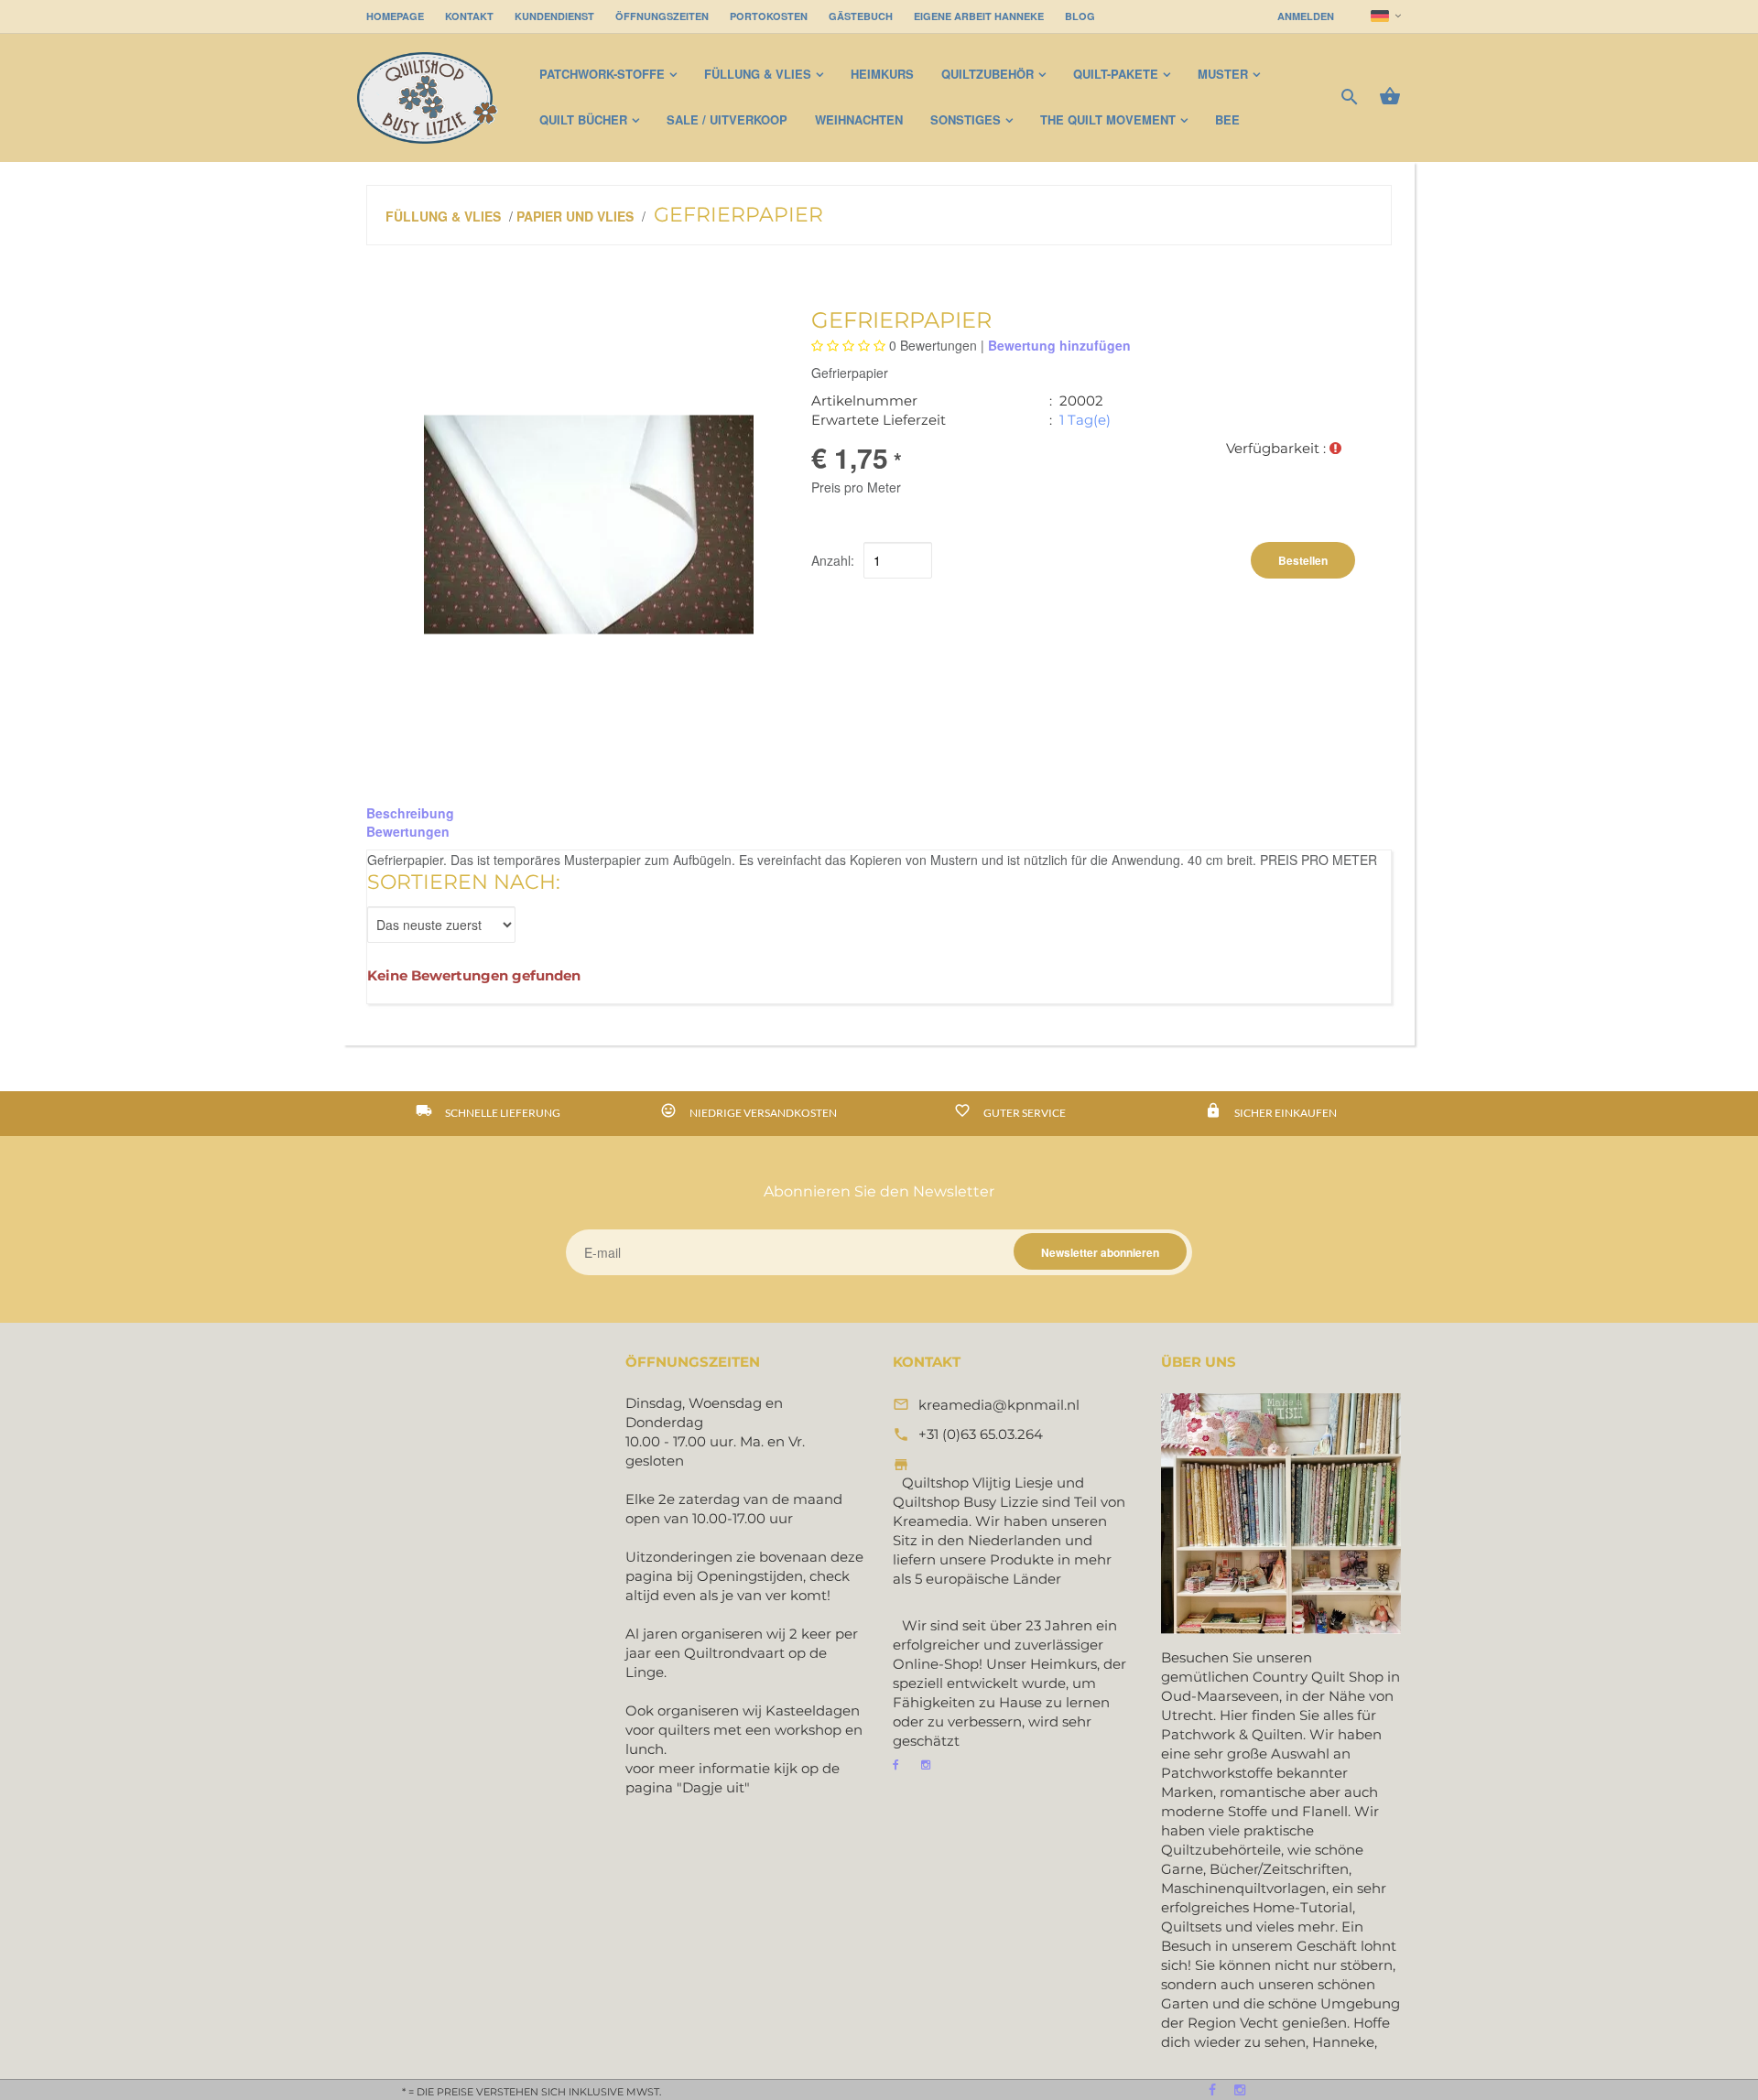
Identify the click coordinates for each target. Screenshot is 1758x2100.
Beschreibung (410, 813)
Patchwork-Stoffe (602, 74)
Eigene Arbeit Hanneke (979, 16)
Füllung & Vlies (758, 74)
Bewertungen (408, 831)
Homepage (395, 16)
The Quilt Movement (1108, 119)
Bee (1227, 119)
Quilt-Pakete (1116, 74)
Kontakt (469, 16)
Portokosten (769, 16)
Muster (1223, 74)
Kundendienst (554, 16)
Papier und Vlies (575, 216)
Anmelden (1306, 16)
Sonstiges (966, 119)
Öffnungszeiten (662, 16)
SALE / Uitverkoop (727, 119)
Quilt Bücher (583, 119)
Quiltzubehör (988, 74)
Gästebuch (861, 16)
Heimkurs (882, 74)
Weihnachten (859, 119)
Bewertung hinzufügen (1059, 345)
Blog (1080, 16)
